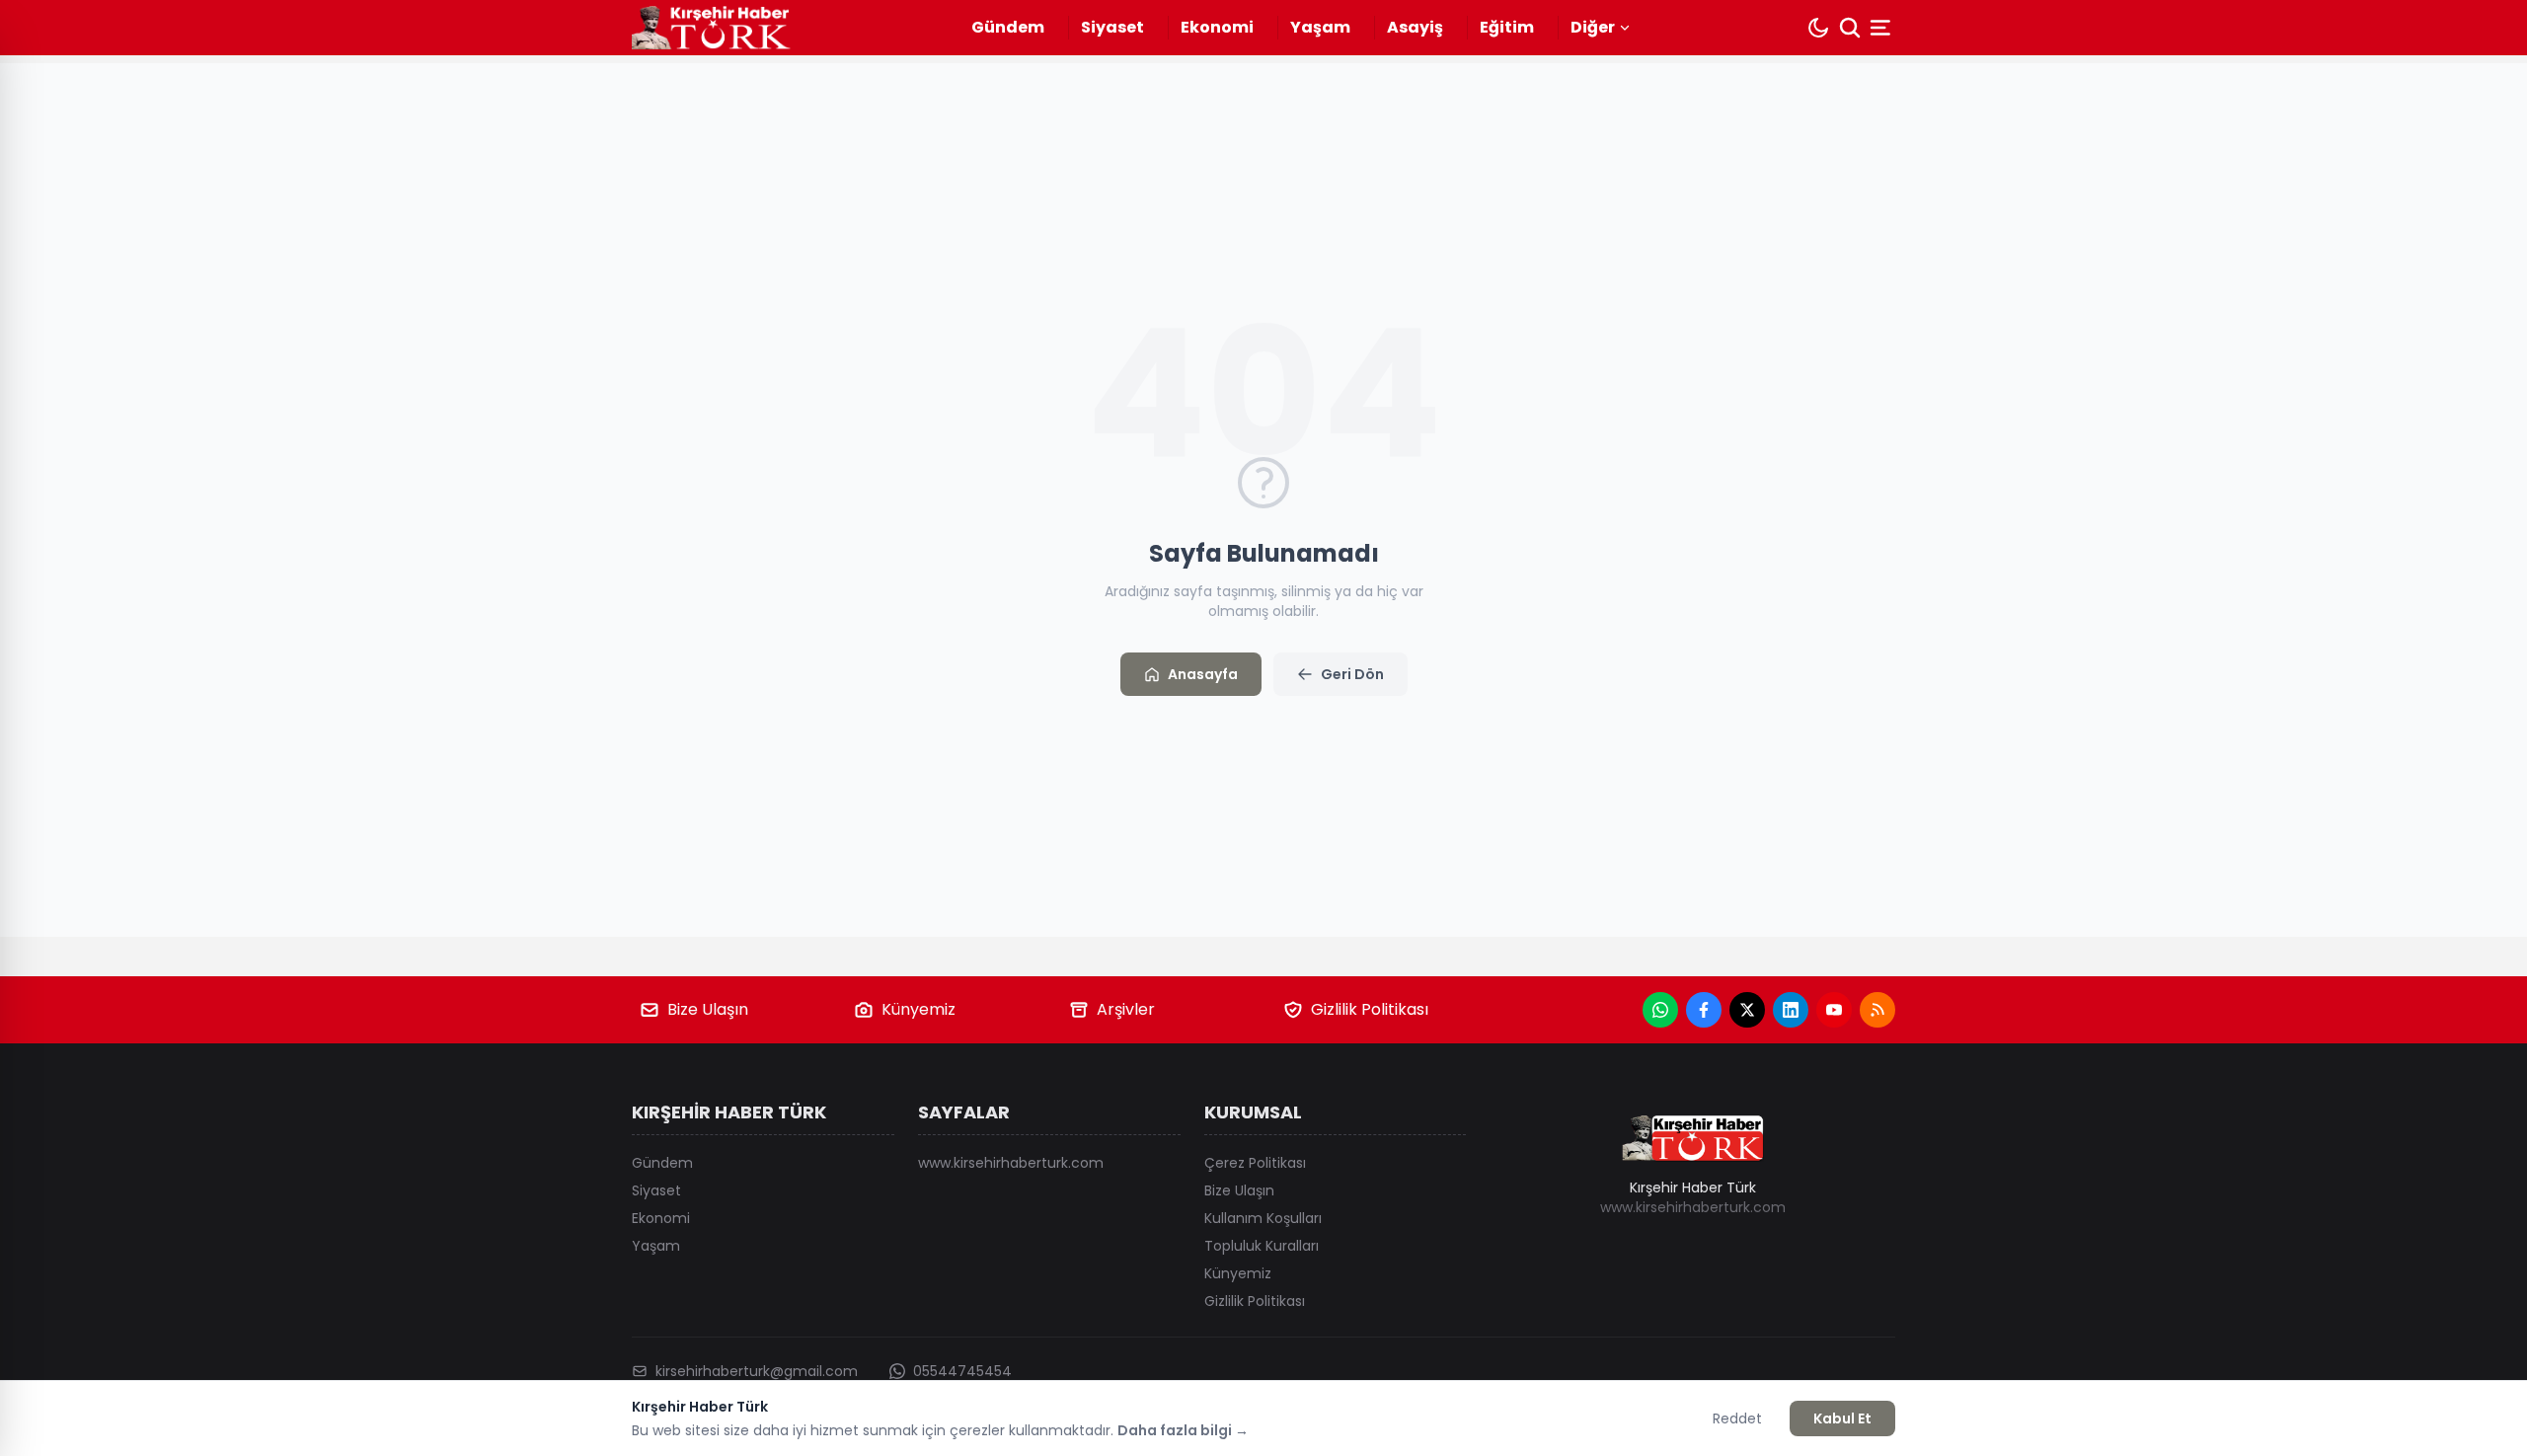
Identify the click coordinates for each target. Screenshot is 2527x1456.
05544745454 (962, 1371)
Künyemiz (919, 1009)
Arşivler (1126, 1009)
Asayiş (1415, 27)
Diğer (1593, 27)
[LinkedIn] (1791, 1010)
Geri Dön (1352, 674)
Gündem (1008, 27)
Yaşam (1320, 27)
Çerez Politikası (1255, 1163)
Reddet (1737, 1418)
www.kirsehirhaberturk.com (1011, 1163)
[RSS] (1877, 1010)
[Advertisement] (2211, 728)
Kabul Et (1842, 1418)
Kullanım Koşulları (1263, 1218)
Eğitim (1507, 27)
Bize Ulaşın (708, 1009)
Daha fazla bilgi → (1183, 1430)
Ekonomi (1217, 27)
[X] (1747, 1010)
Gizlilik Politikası (1370, 1009)
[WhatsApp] (1660, 1010)
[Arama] (1850, 28)
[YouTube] (1834, 1010)
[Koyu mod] (1818, 28)
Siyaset (1112, 27)
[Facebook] (1704, 1010)
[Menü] (1882, 28)
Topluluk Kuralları (1262, 1246)
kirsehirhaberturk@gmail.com (757, 1371)
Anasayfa (1203, 674)
